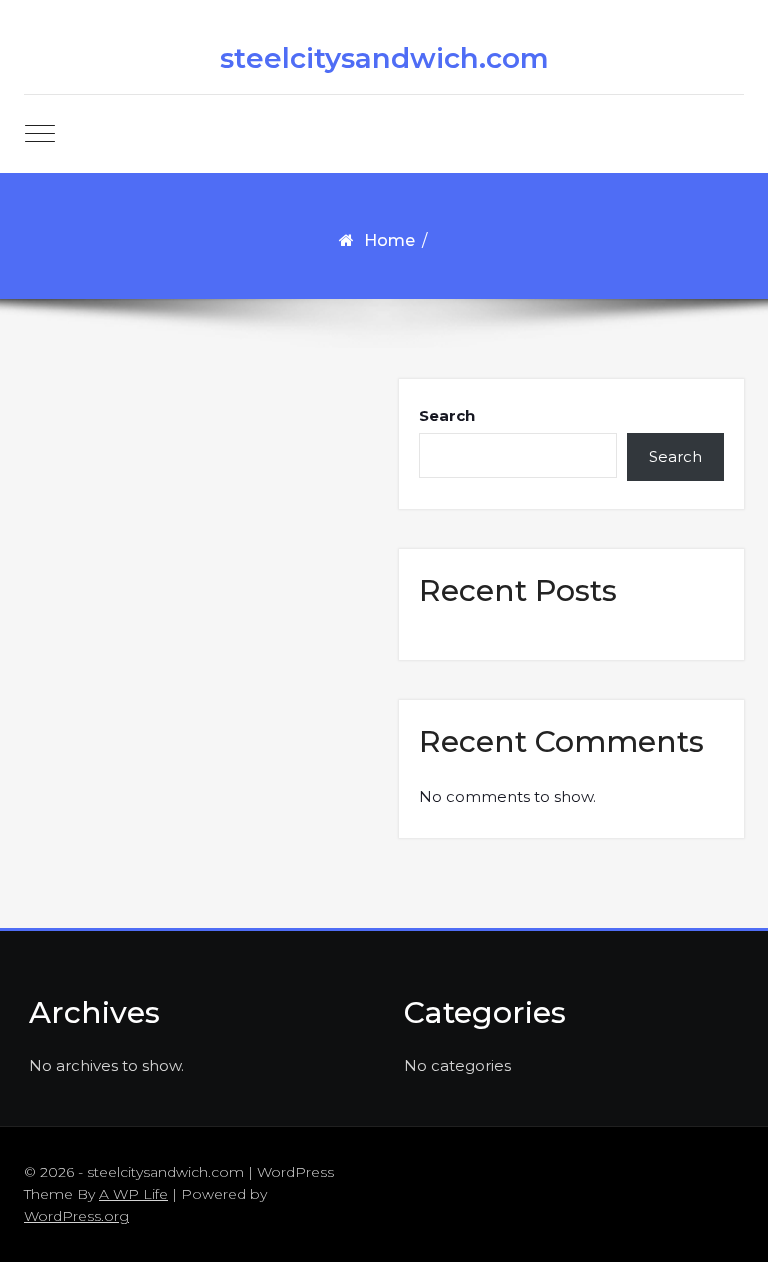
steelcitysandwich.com (384, 58)
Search (447, 415)
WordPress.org (76, 1216)
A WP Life (133, 1194)
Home (389, 240)
